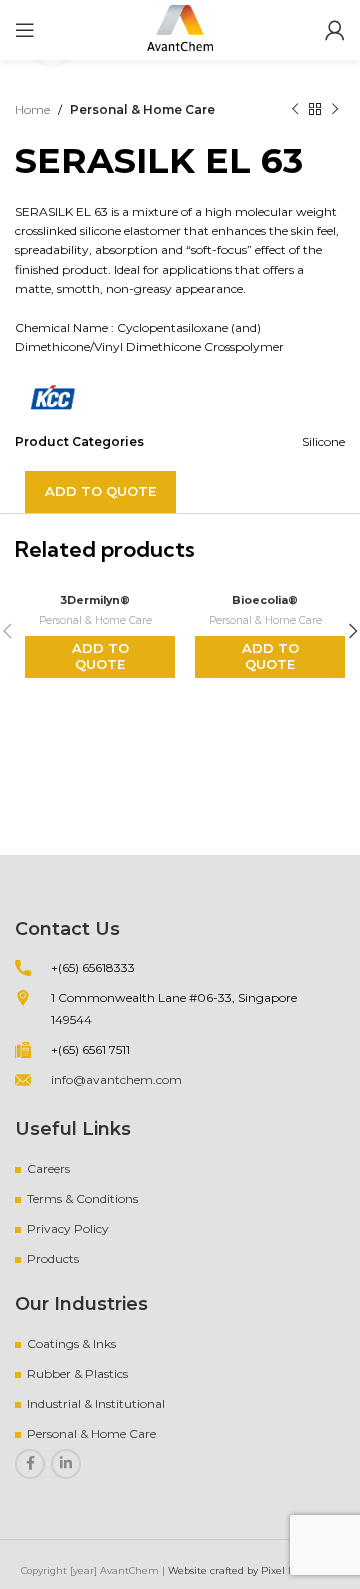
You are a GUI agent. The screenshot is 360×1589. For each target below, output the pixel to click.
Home (32, 109)
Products (53, 1258)
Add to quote (100, 491)
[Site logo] (180, 28)
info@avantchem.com (116, 1079)
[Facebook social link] (30, 1464)
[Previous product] (295, 110)
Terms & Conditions (82, 1198)
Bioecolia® (265, 600)
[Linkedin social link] (66, 1464)
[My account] (335, 30)
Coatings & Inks (71, 1343)
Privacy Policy (68, 1228)
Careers (48, 1168)
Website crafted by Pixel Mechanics (254, 1570)
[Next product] (335, 110)
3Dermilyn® (95, 600)
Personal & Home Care (142, 109)
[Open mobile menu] (25, 30)
